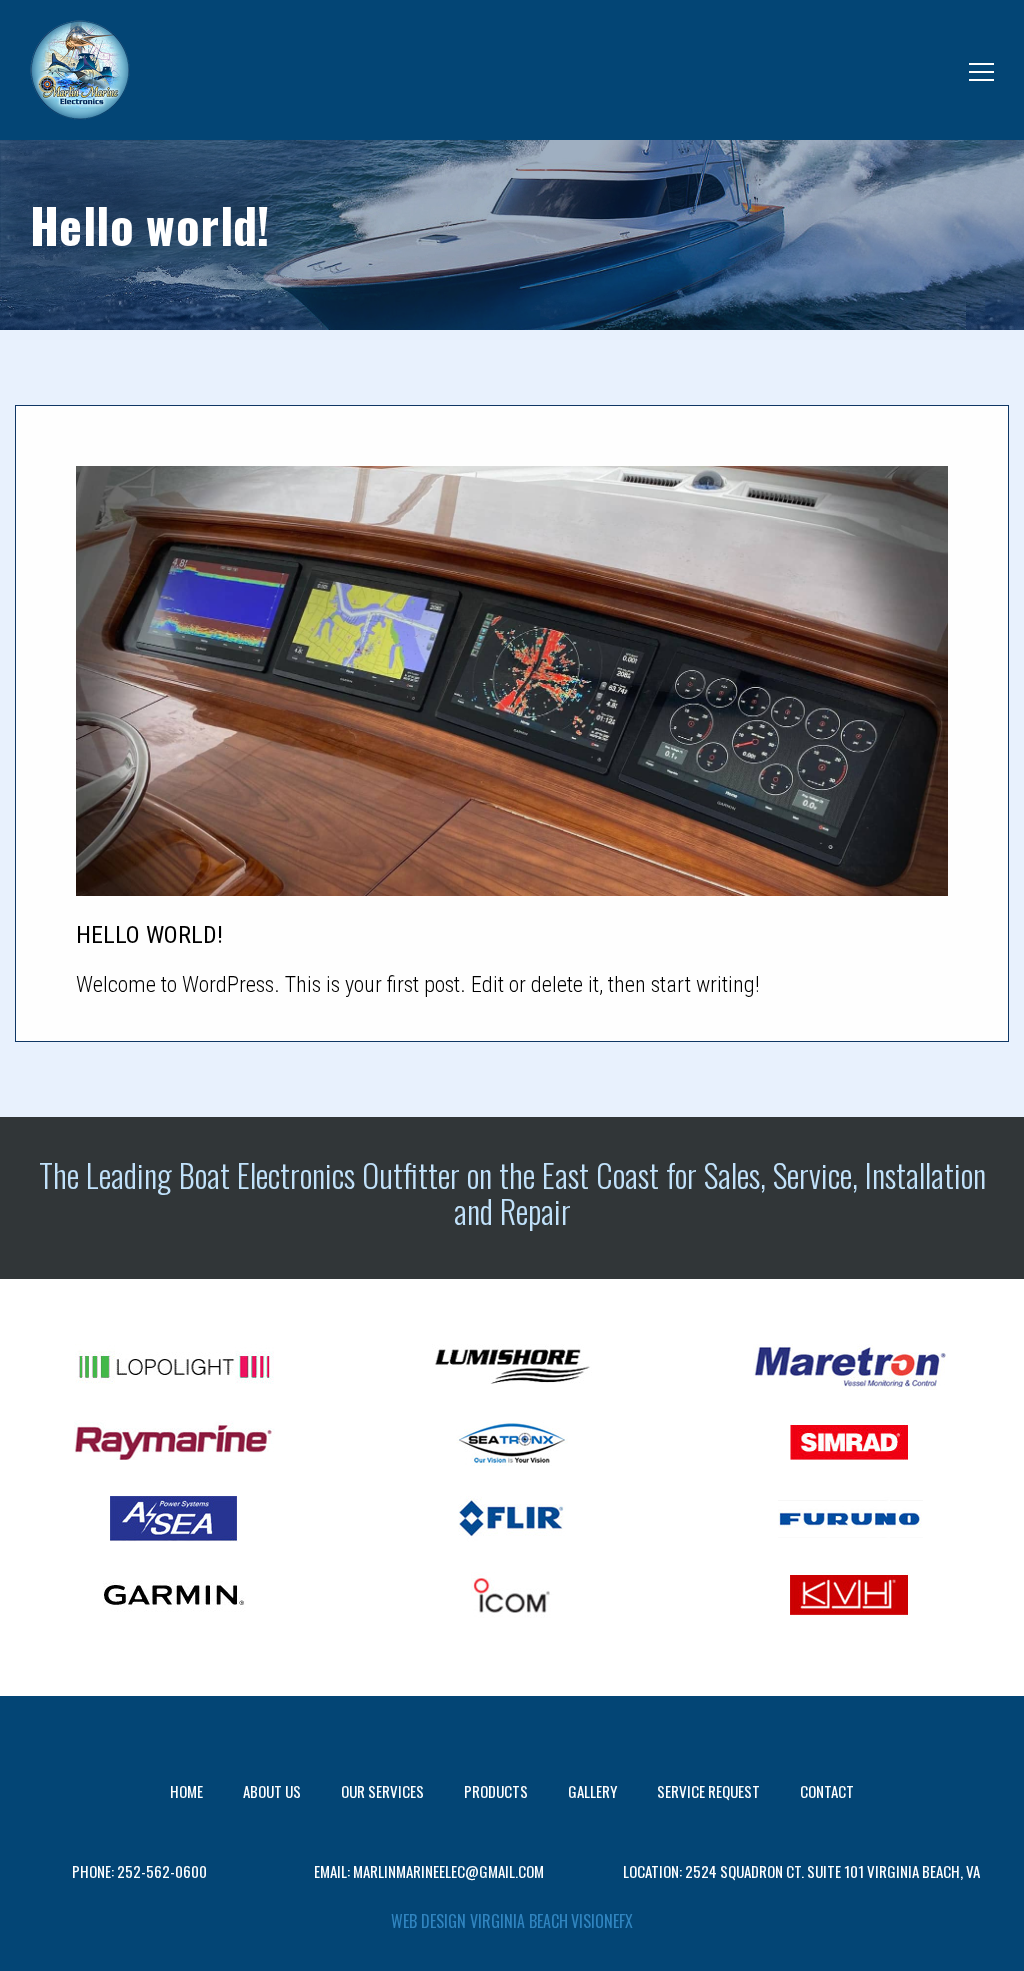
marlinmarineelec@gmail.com (448, 1871)
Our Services (382, 1791)
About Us (272, 1791)
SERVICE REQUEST (708, 1791)
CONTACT (827, 1791)
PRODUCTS (496, 1791)
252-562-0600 (162, 1871)
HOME (186, 1791)
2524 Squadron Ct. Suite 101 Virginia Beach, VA (832, 1871)
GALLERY (592, 1791)
